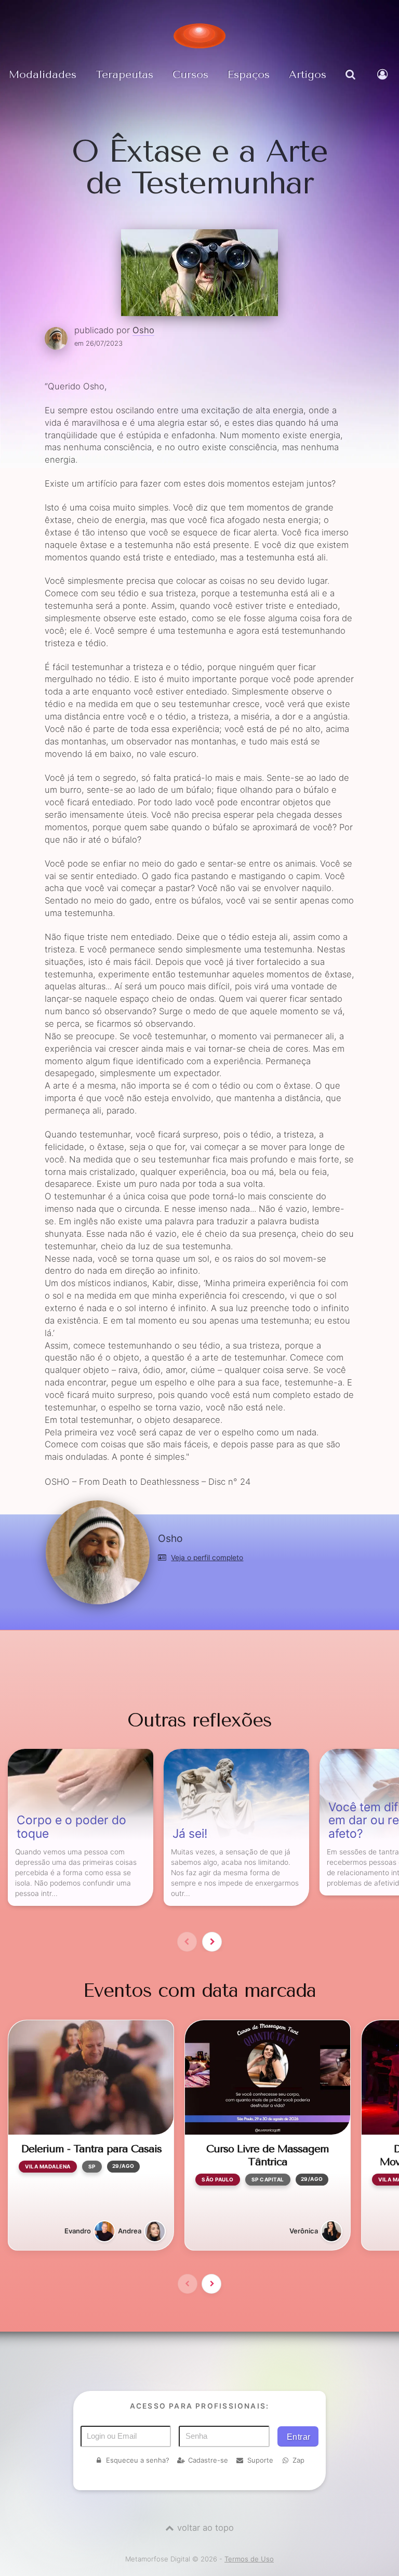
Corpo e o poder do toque (71, 1827)
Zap (298, 2460)
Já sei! (190, 1834)
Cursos (190, 74)
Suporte (260, 2460)
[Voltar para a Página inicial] (199, 36)
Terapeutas (124, 74)
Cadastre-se (208, 2460)
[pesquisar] (352, 82)
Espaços (249, 74)
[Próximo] (212, 1942)
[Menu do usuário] (384, 82)
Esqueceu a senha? (138, 2460)
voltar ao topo (205, 2528)
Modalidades (43, 74)
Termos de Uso (249, 2559)
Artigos (308, 74)
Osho (143, 330)
